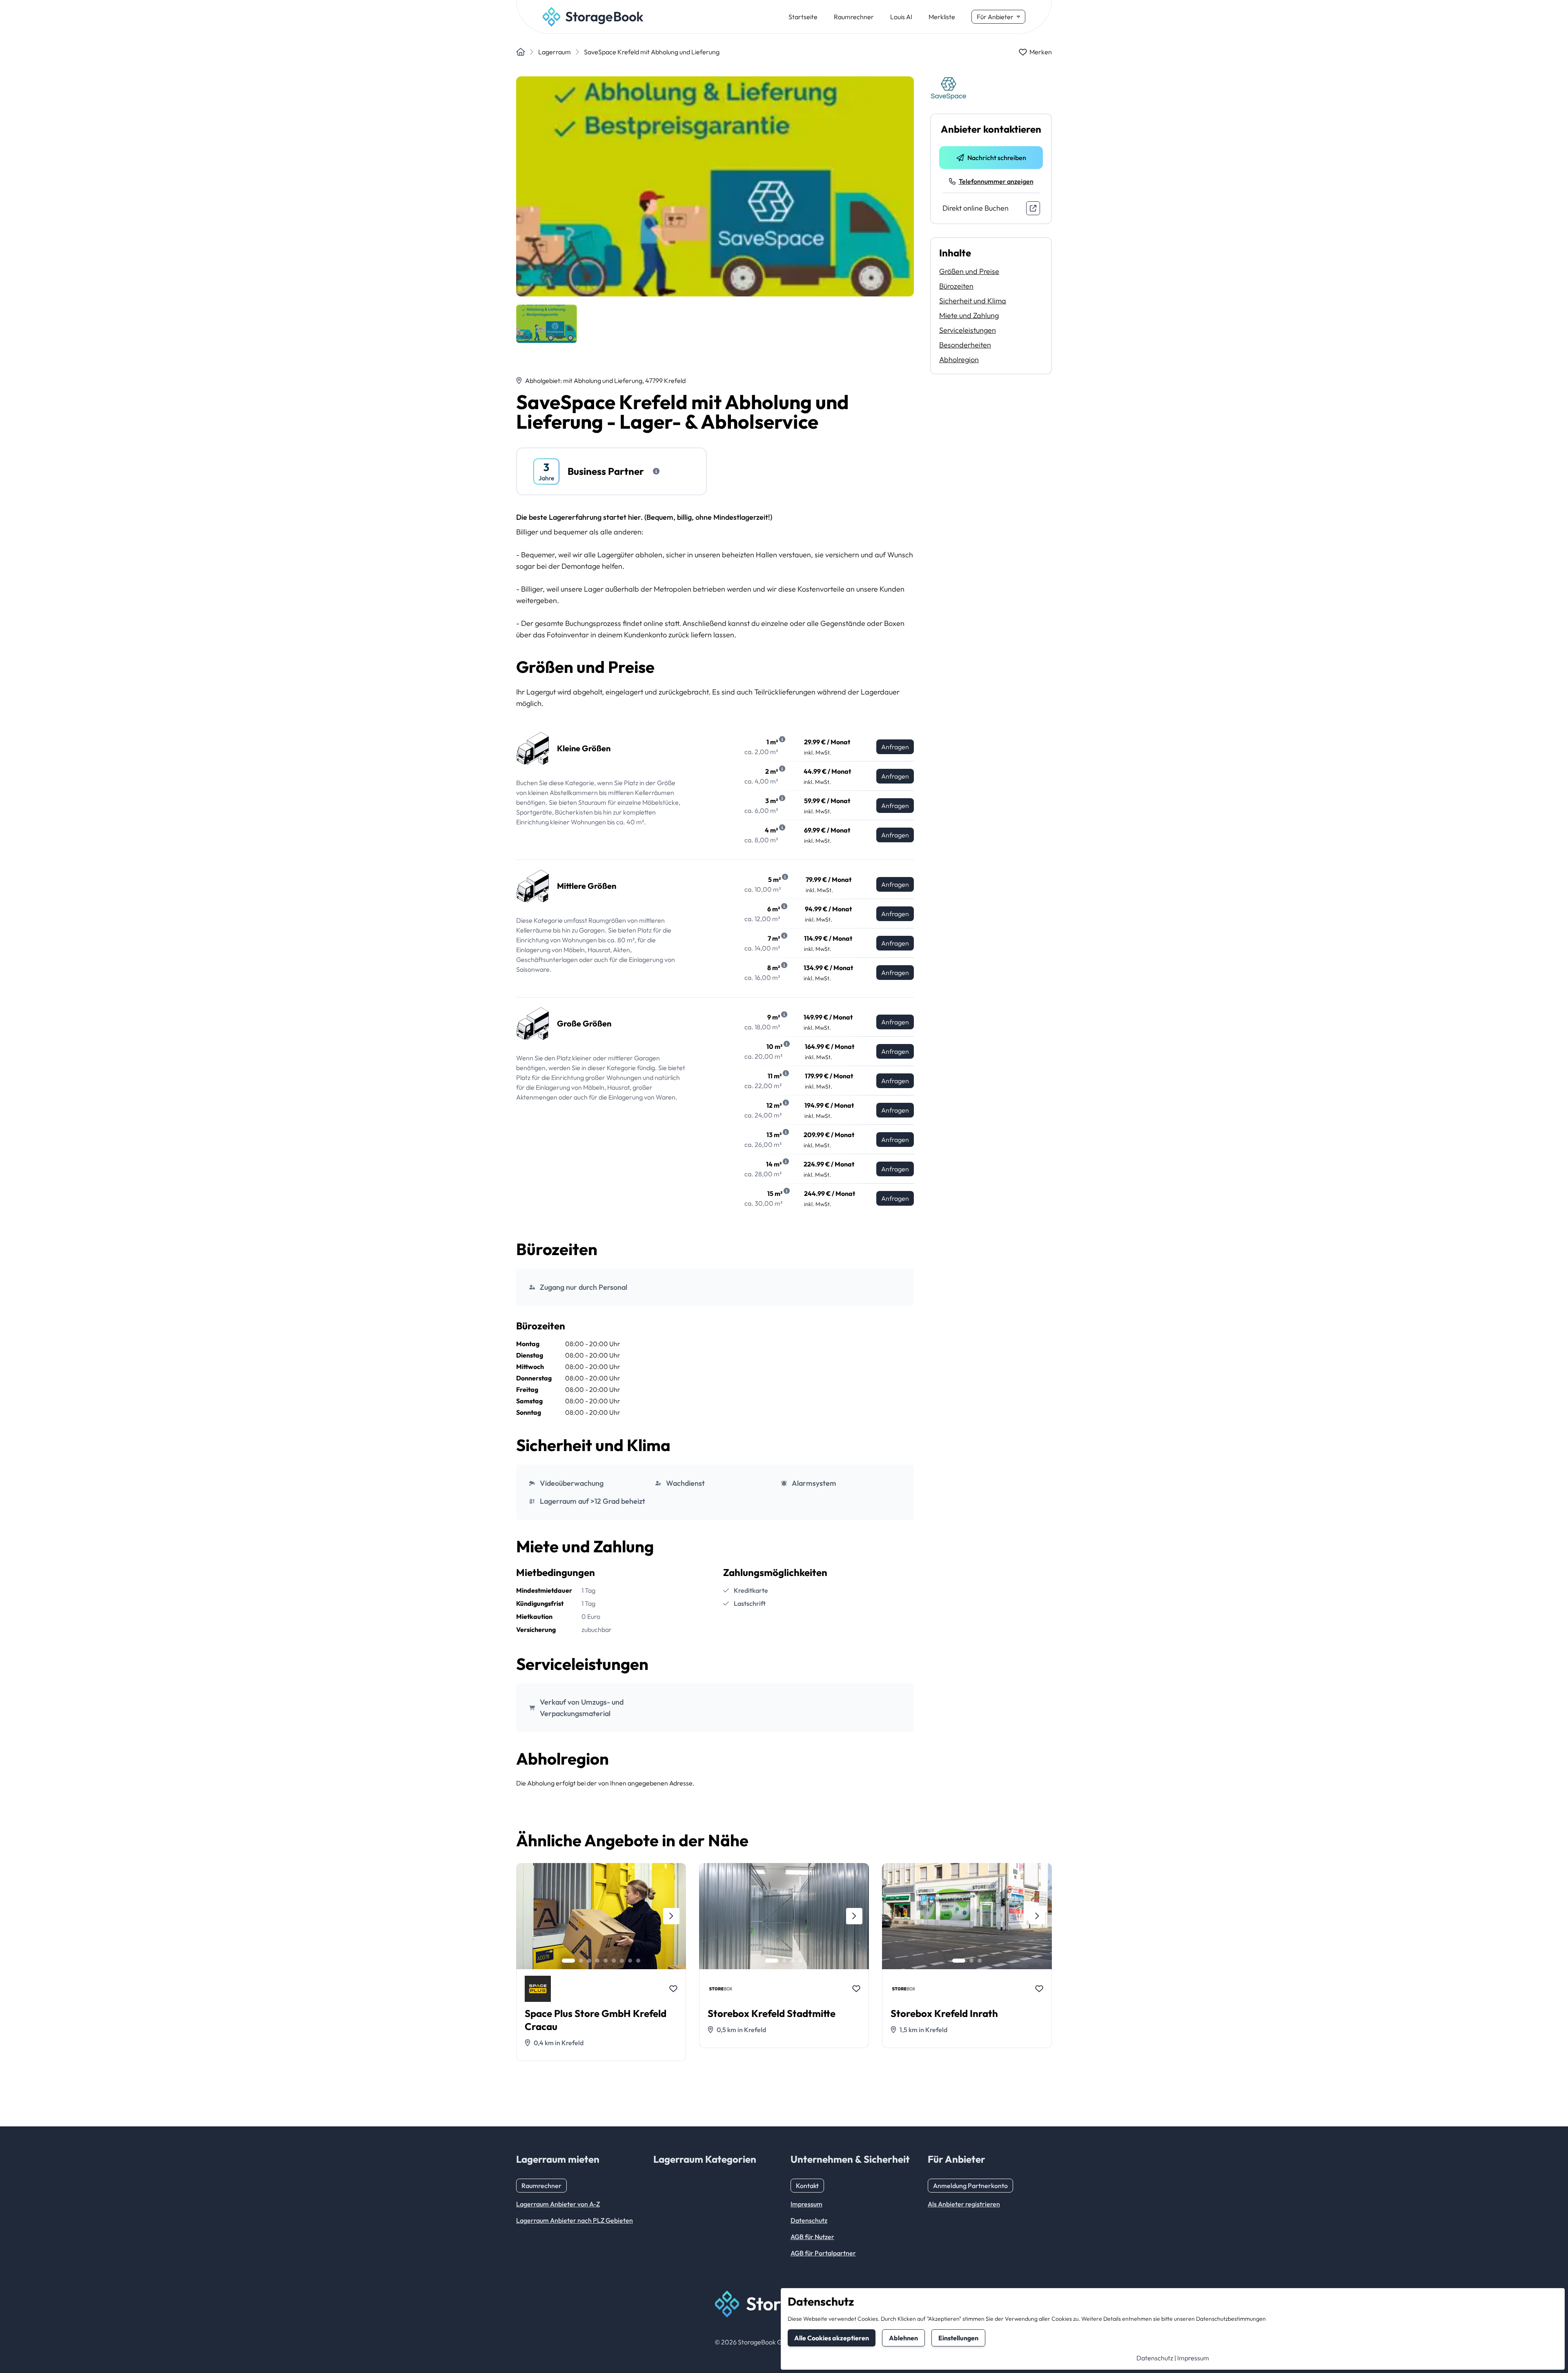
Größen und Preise (969, 271)
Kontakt (807, 2186)
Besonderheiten (965, 345)
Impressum (1193, 2358)
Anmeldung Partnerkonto (970, 2186)
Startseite (803, 17)
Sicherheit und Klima (973, 301)
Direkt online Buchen (976, 208)
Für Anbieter (995, 17)
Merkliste (942, 17)
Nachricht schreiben (997, 158)
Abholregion (959, 360)
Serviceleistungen (968, 330)
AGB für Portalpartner (823, 2253)
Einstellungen (958, 2338)
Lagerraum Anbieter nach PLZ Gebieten (575, 2220)
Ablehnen (903, 2338)
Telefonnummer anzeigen (996, 181)
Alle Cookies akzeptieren (832, 2338)
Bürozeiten (956, 286)
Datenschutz (1155, 2358)
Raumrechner (854, 17)
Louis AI (901, 17)
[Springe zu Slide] (568, 1961)
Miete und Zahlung (969, 315)
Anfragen (895, 747)
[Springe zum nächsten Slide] (671, 1916)
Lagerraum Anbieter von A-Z (558, 2204)
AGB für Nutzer (812, 2237)
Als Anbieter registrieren (964, 2204)
